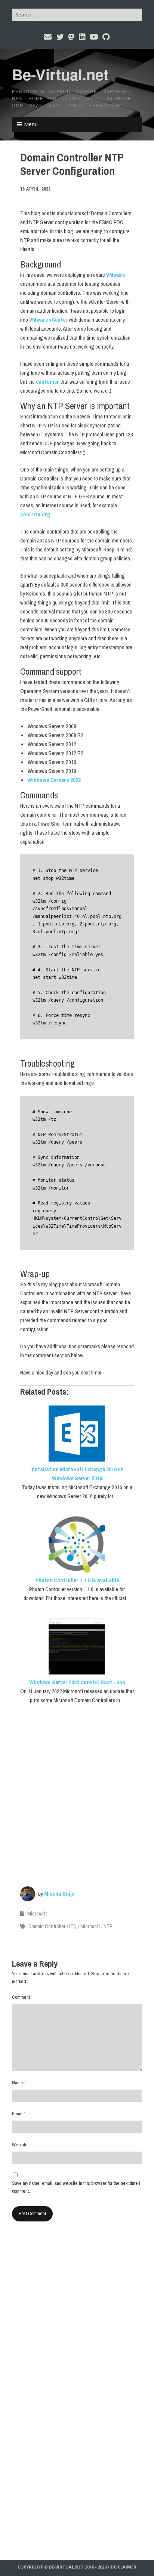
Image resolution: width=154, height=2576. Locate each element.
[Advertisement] (77, 1790)
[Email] (48, 37)
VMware (115, 275)
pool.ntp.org (35, 514)
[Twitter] (60, 37)
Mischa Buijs (59, 1894)
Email (19, 2114)
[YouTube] (94, 37)
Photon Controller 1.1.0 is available (77, 1580)
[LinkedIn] (82, 37)
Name (19, 2083)
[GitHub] (106, 37)
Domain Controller (47, 1926)
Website (20, 2145)
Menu (31, 124)
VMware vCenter (48, 320)
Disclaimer (124, 2567)
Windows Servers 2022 (54, 780)
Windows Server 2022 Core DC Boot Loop (77, 1682)
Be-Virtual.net (60, 74)
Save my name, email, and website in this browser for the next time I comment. (76, 2187)
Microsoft (37, 1914)
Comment (22, 1997)
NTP (108, 1926)
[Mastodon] (71, 37)
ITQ (73, 1926)
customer (47, 382)
